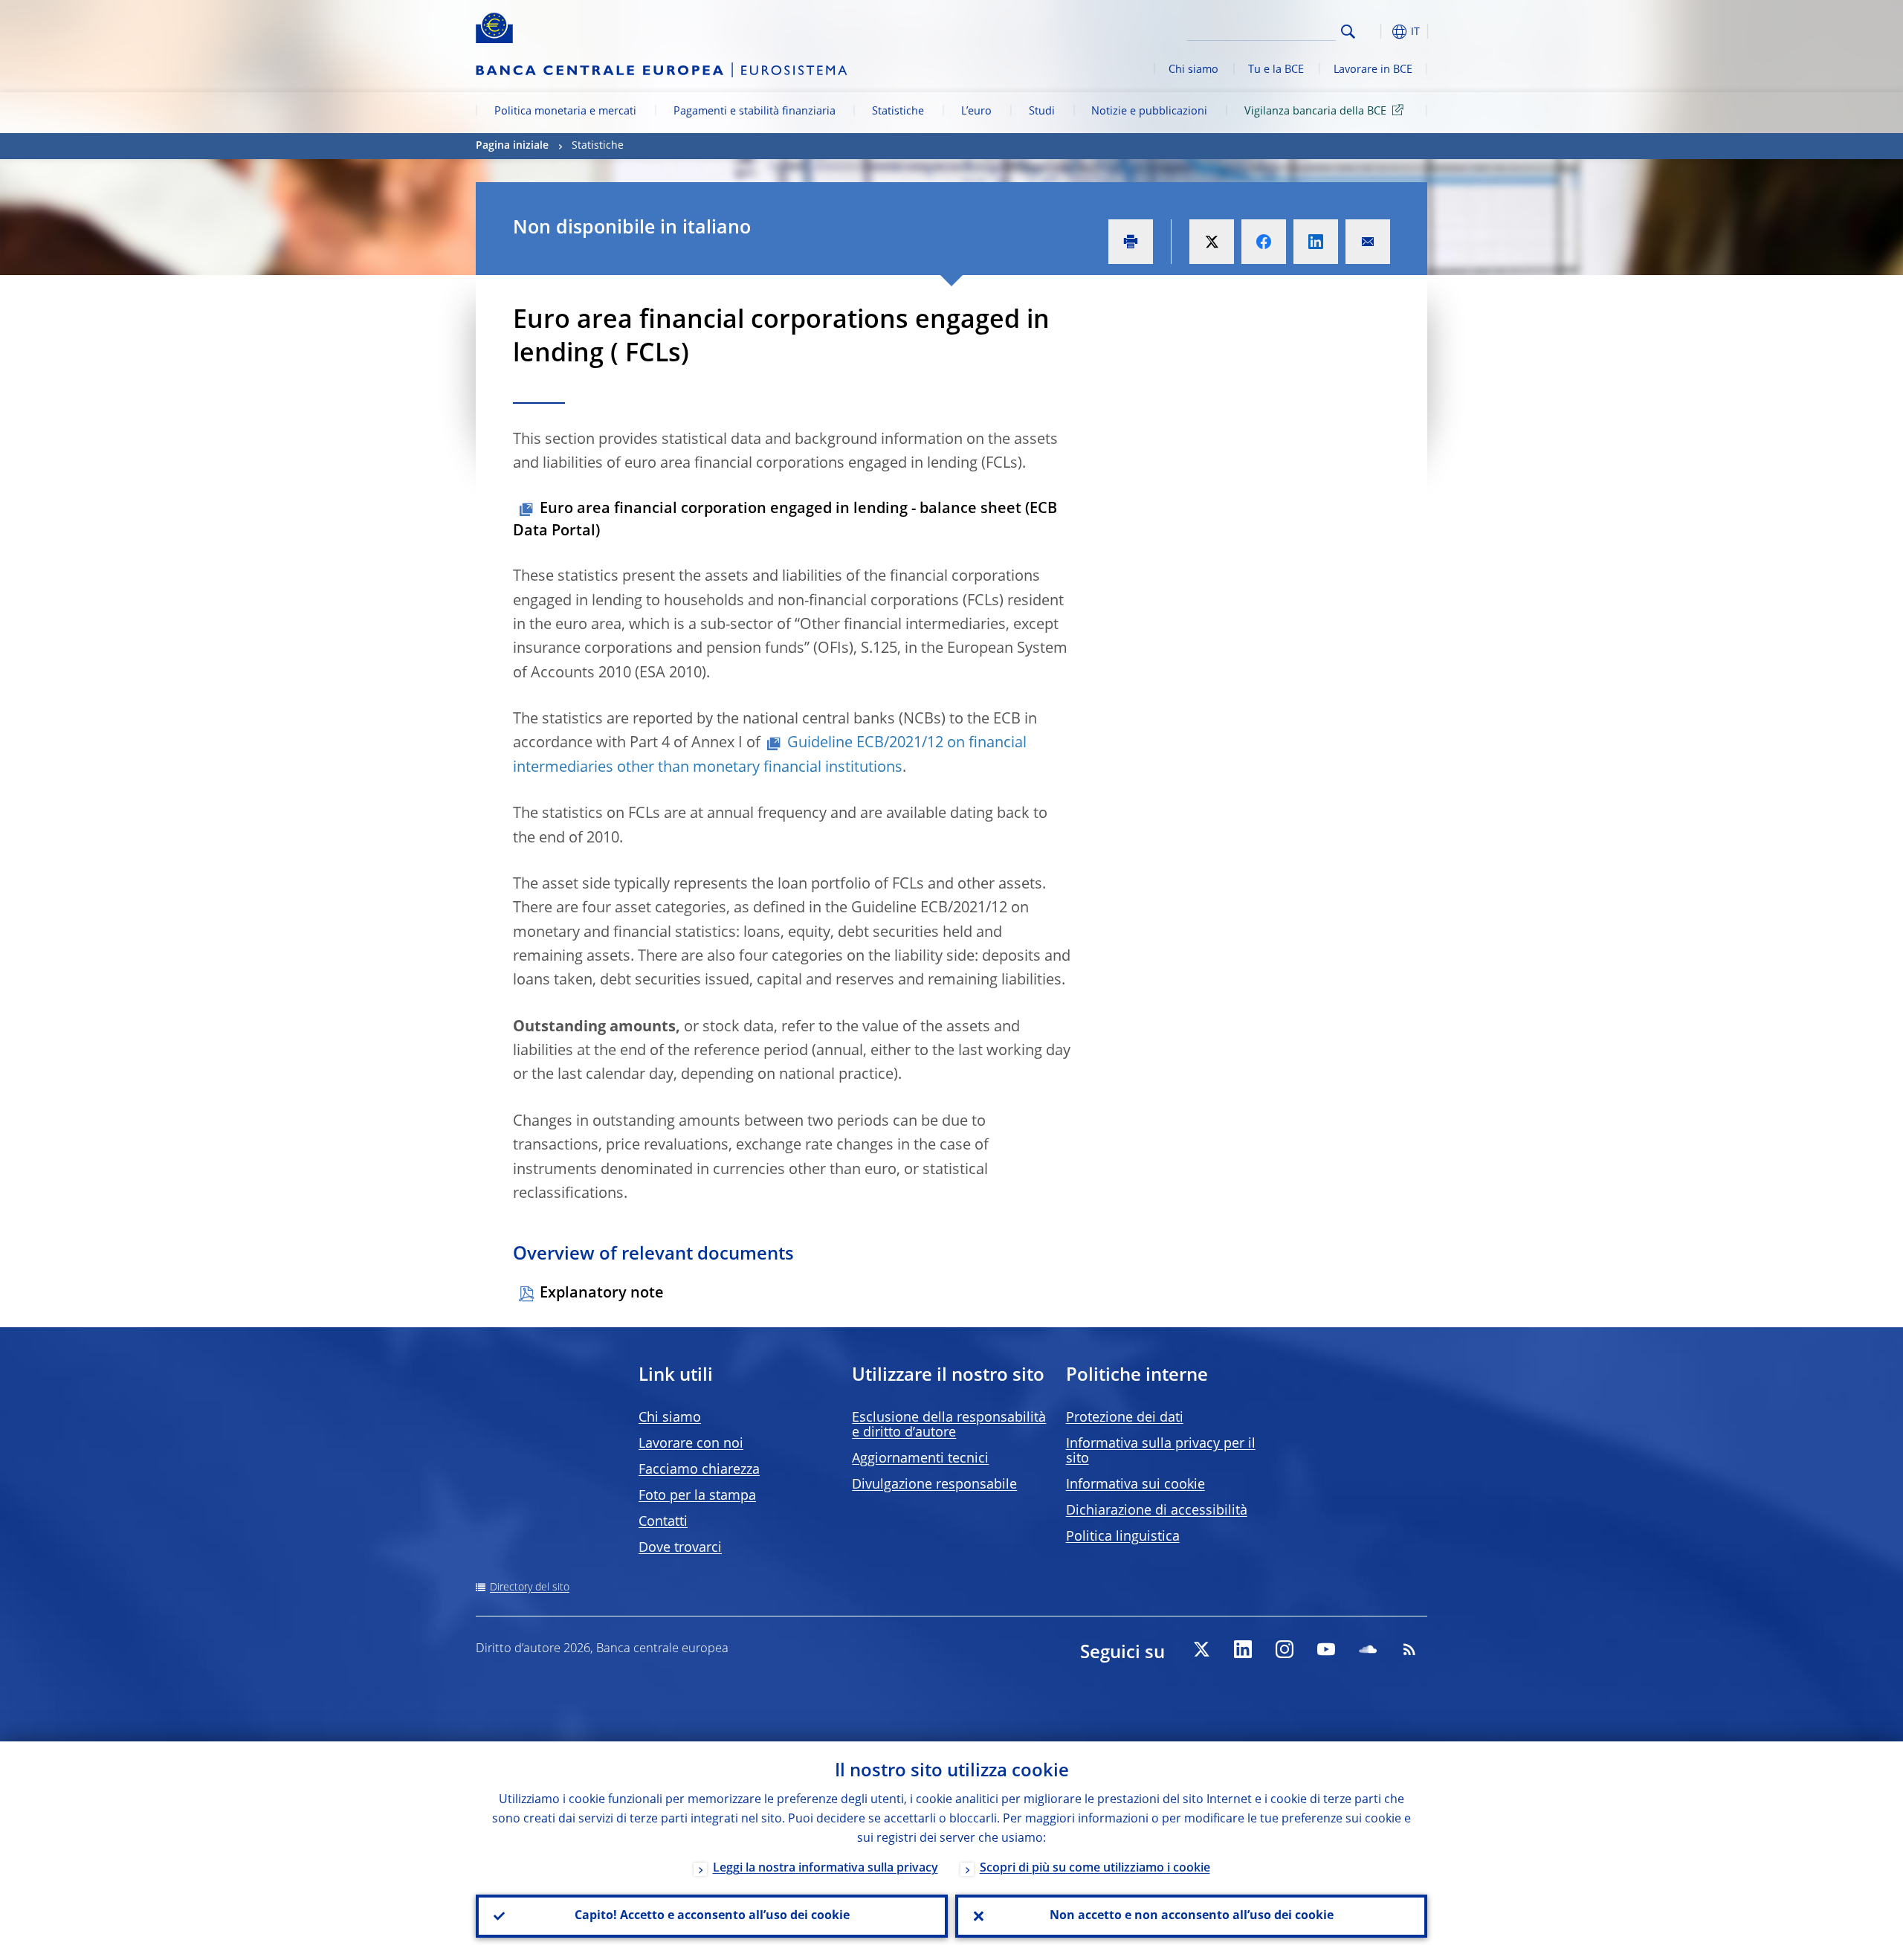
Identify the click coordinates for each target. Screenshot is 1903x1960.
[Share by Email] (1368, 242)
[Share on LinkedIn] (1316, 242)
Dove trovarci (680, 1548)
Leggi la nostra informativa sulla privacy (826, 1869)
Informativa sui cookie (1135, 1485)
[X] (1201, 1649)
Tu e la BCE (1276, 70)
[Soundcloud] (1368, 1649)
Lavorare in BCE (1373, 70)
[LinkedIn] (1243, 1649)
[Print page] (1131, 242)
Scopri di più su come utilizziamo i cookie (1095, 1869)
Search (1348, 32)
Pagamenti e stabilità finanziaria (755, 112)
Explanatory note (602, 1294)
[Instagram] (1285, 1649)
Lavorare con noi (691, 1444)
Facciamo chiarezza (699, 1470)
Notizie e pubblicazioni (1149, 112)
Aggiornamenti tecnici (920, 1459)
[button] (1375, 32)
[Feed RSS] (1409, 1649)
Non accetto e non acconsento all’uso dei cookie (1192, 1916)
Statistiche (898, 112)
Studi (1042, 112)
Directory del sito (530, 1587)
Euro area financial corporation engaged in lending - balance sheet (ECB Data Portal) (785, 520)
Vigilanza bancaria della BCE (1315, 112)
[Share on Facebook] (1264, 242)
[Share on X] (1212, 242)
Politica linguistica (1123, 1537)
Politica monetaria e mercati (565, 112)
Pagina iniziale (512, 146)
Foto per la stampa (697, 1496)
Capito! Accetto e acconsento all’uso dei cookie (712, 1916)
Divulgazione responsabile (934, 1485)
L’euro (976, 112)
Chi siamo (1193, 70)
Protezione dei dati (1125, 1418)
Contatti (663, 1522)
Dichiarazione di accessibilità (1157, 1511)
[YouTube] (1326, 1649)
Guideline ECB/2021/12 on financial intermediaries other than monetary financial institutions (770, 755)
